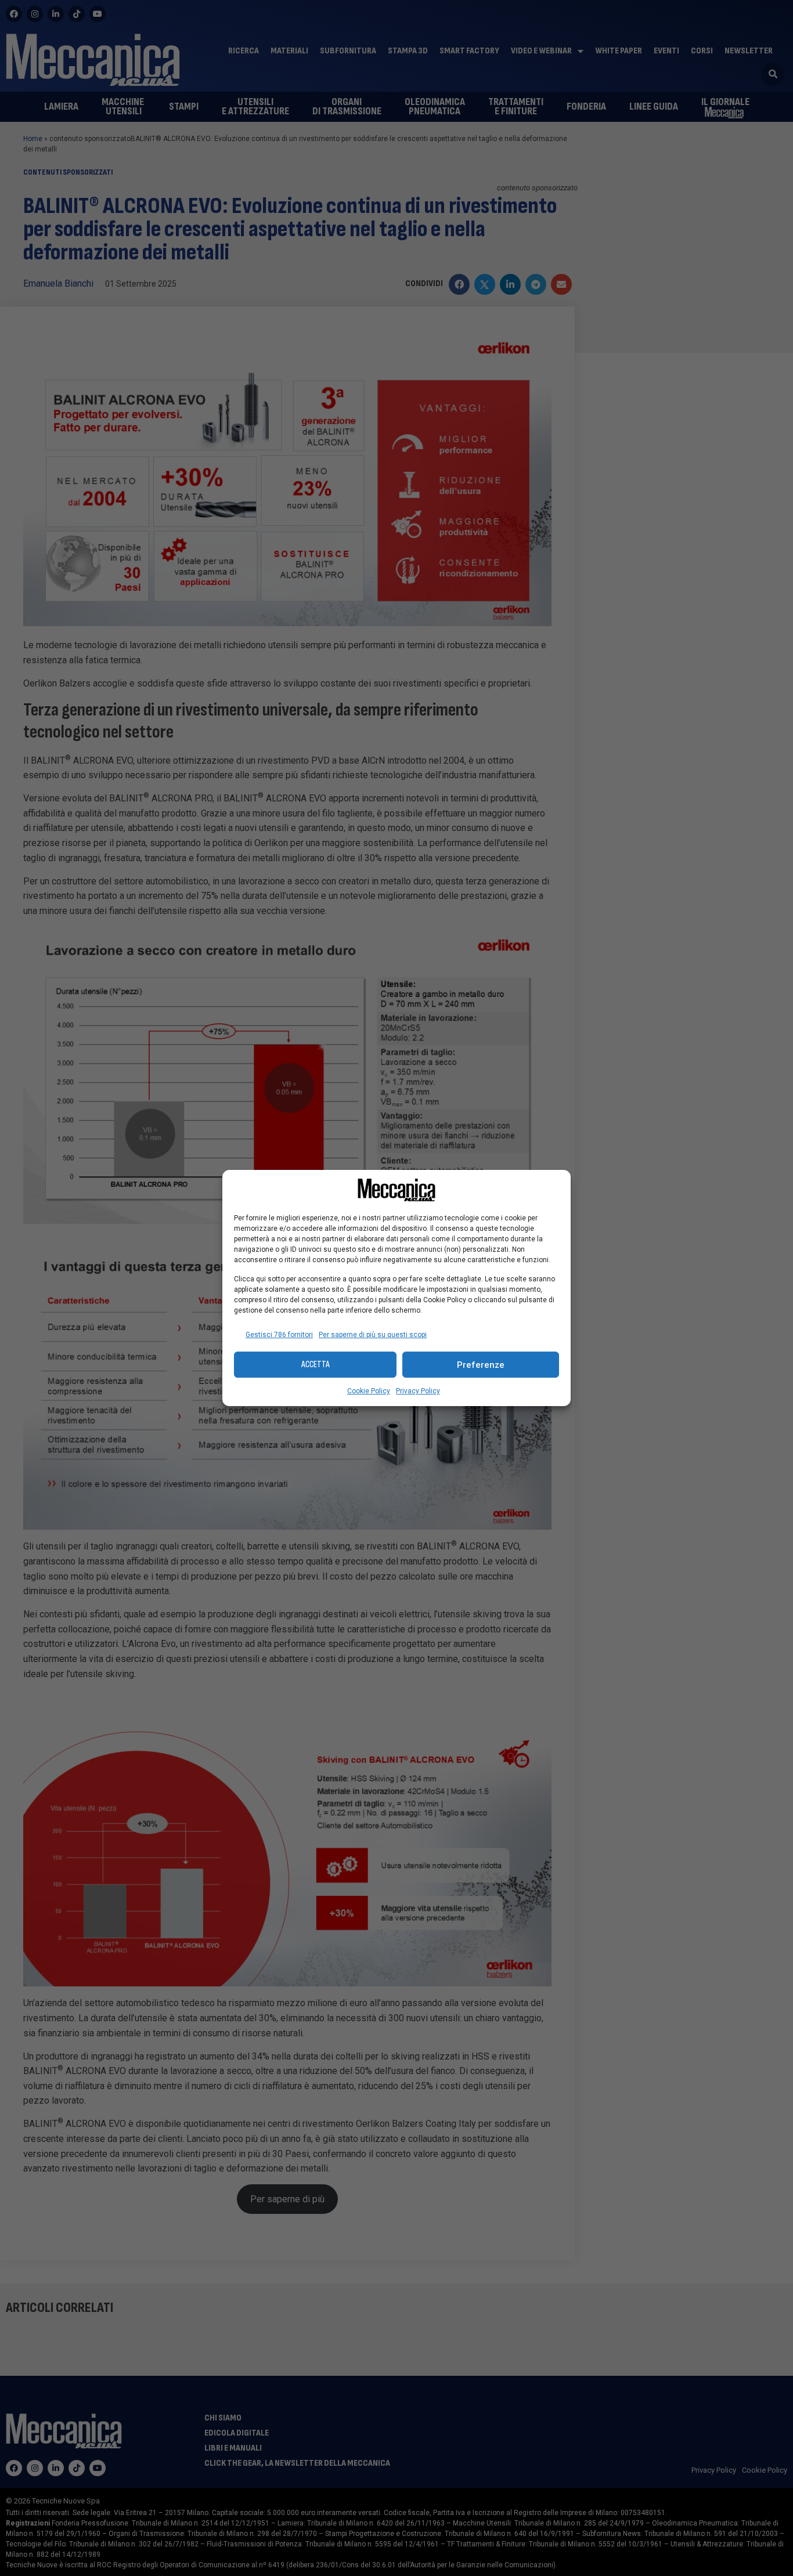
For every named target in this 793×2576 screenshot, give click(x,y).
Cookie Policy (369, 1391)
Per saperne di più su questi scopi (373, 1335)
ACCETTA (316, 1365)
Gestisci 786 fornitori (279, 1335)
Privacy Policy (418, 1391)
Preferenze (481, 1365)
